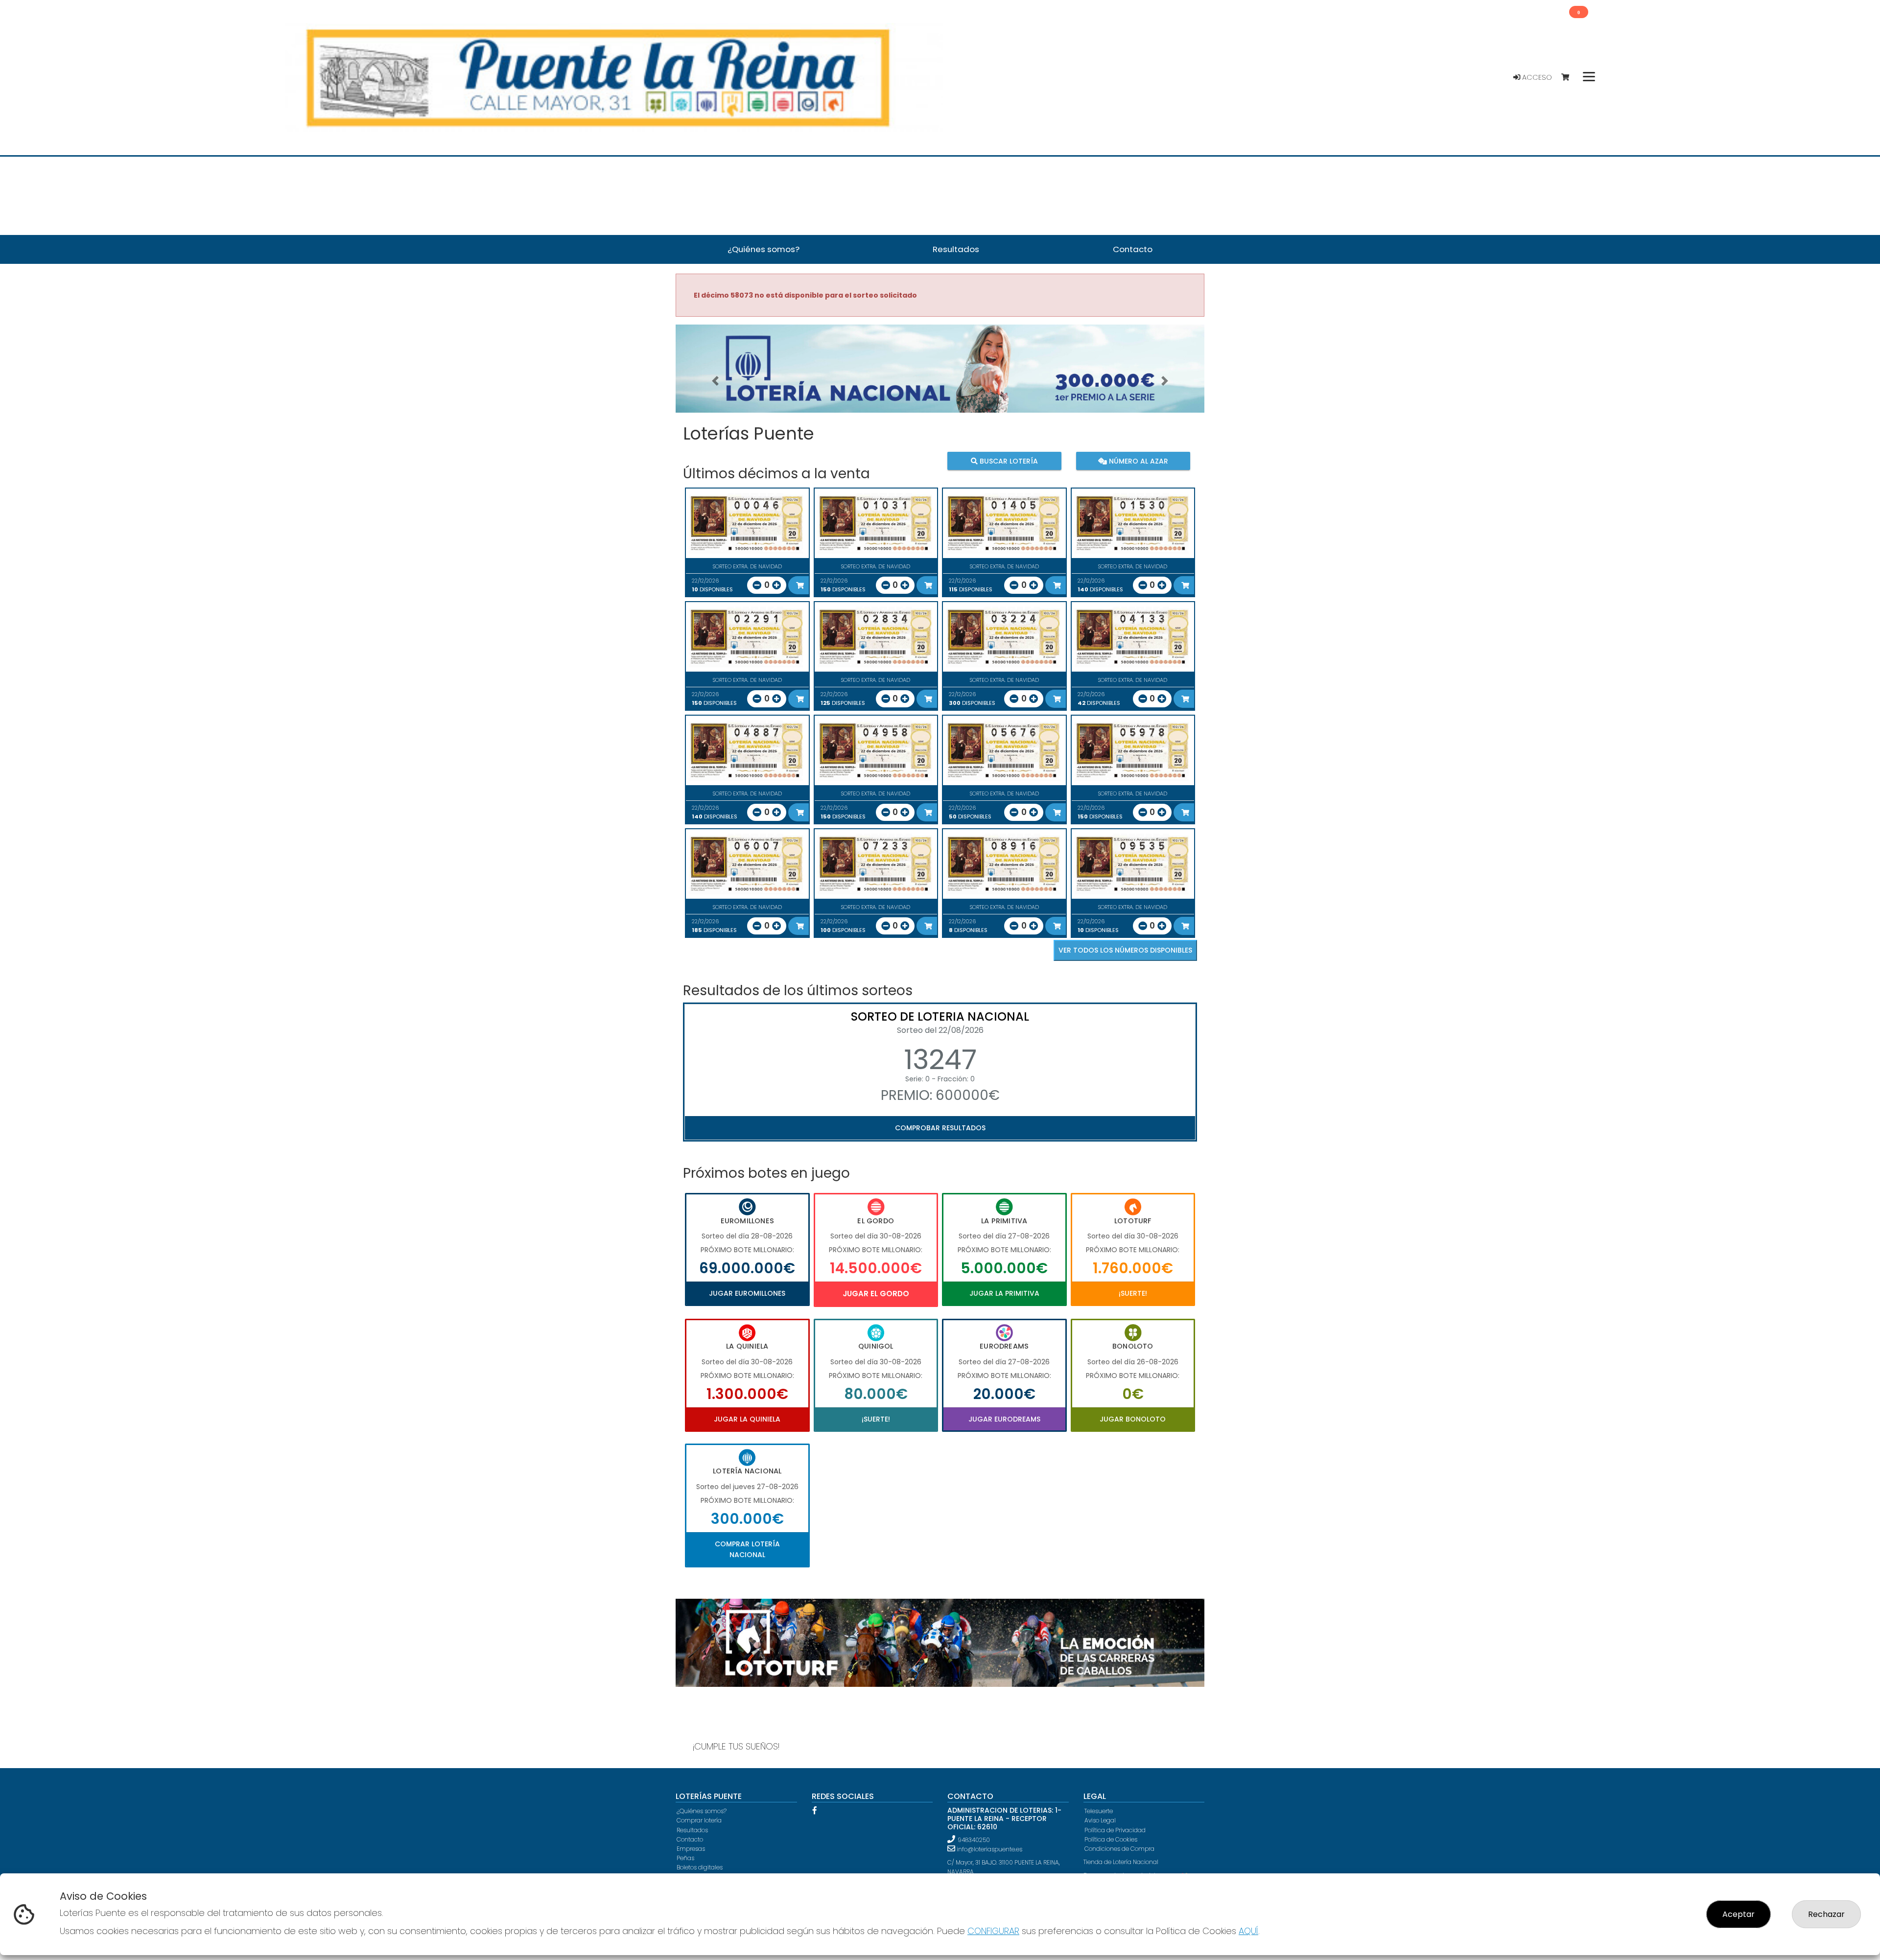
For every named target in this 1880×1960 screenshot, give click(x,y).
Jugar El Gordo (876, 1294)
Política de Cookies (1111, 1839)
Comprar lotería (699, 1820)
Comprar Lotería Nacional (747, 1549)
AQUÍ (1248, 1931)
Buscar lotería (1008, 461)
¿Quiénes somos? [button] (764, 249)
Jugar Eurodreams (1004, 1419)
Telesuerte (1099, 1811)
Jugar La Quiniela (747, 1419)
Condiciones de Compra (1119, 1849)
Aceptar (1739, 1914)
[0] (1570, 78)
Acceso (1536, 77)
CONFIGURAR (993, 1931)
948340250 (974, 1840)
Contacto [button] (1133, 249)
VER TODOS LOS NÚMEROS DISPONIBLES (1125, 950)
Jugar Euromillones (747, 1293)
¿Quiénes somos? (702, 1811)
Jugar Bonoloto (1133, 1419)
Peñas (685, 1858)
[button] (715, 381)
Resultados (692, 1830)
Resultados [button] (956, 249)
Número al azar (1137, 461)
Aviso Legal (1100, 1820)
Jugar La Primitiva (1004, 1293)
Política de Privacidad (1115, 1830)
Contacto (690, 1839)
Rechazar (1826, 1914)
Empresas (691, 1849)
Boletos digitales (700, 1867)
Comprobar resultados (940, 1128)
